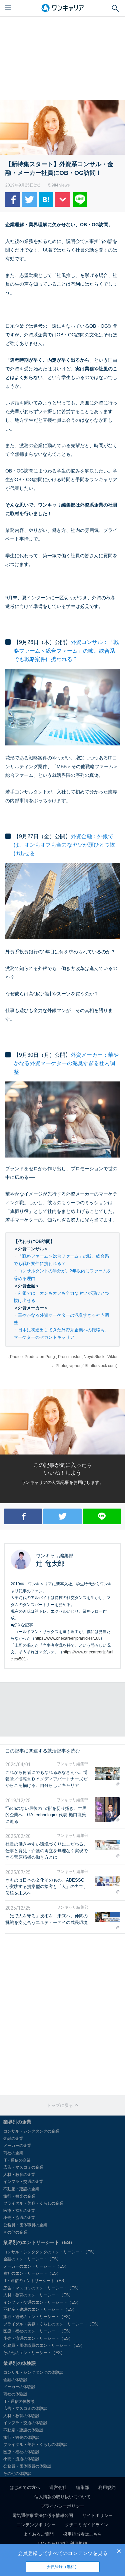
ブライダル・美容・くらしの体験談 (35, 2445)
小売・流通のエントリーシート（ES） (38, 2338)
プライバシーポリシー (63, 2506)
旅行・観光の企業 (19, 2196)
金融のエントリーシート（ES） (32, 2259)
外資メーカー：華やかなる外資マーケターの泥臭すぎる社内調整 (66, 1063)
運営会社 (58, 2487)
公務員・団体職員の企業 (25, 2225)
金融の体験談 (15, 2380)
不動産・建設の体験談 (23, 2430)
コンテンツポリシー (36, 2525)
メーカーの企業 (17, 2146)
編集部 (82, 2487)
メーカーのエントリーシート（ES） (36, 2266)
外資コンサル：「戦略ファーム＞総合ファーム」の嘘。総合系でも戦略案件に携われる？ (66, 651)
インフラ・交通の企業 (23, 2182)
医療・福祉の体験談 (21, 2452)
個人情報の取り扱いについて (62, 2497)
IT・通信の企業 (17, 2160)
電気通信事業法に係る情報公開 (43, 2515)
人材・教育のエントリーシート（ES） (38, 2295)
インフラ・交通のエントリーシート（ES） (42, 2302)
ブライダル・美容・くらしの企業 (33, 2203)
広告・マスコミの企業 (23, 2167)
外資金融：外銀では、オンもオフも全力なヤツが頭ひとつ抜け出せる (64, 845)
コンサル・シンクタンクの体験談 (33, 2372)
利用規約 (107, 2487)
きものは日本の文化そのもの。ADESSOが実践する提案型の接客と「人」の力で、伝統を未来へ (46, 1887)
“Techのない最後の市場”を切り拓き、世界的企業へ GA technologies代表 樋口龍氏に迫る (46, 1815)
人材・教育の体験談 (21, 2416)
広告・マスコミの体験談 (25, 2408)
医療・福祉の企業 (19, 2211)
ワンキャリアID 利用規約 (62, 2543)
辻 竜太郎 (50, 1564)
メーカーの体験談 (19, 2387)
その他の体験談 (17, 2474)
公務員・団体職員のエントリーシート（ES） (44, 2345)
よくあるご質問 (38, 2534)
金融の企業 (13, 2139)
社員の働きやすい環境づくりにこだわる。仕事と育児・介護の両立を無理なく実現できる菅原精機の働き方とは (46, 1851)
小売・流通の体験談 (21, 2459)
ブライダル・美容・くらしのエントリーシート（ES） (52, 2324)
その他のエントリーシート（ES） (34, 2353)
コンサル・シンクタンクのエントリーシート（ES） (50, 2252)
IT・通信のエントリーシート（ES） (36, 2281)
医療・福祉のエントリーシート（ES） (38, 2331)
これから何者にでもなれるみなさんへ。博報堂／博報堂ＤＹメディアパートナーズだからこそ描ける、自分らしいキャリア (46, 1779)
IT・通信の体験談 (19, 2401)
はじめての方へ (25, 2487)
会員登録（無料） (63, 2567)
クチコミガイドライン (87, 2525)
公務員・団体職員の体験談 (27, 2466)
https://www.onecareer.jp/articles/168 (68, 1638)
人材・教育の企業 (19, 2175)
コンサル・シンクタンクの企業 (31, 2131)
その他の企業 (15, 2232)
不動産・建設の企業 (21, 2189)
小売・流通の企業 (19, 2218)
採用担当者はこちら (82, 2534)
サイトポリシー (97, 2515)
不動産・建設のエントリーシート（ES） (40, 2309)
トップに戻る (61, 2105)
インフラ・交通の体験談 (25, 2423)
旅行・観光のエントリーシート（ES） (38, 2317)
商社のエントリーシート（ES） (32, 2273)
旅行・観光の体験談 (21, 2438)
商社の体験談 (15, 2394)
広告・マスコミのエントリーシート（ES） (42, 2288)
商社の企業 (13, 2153)
